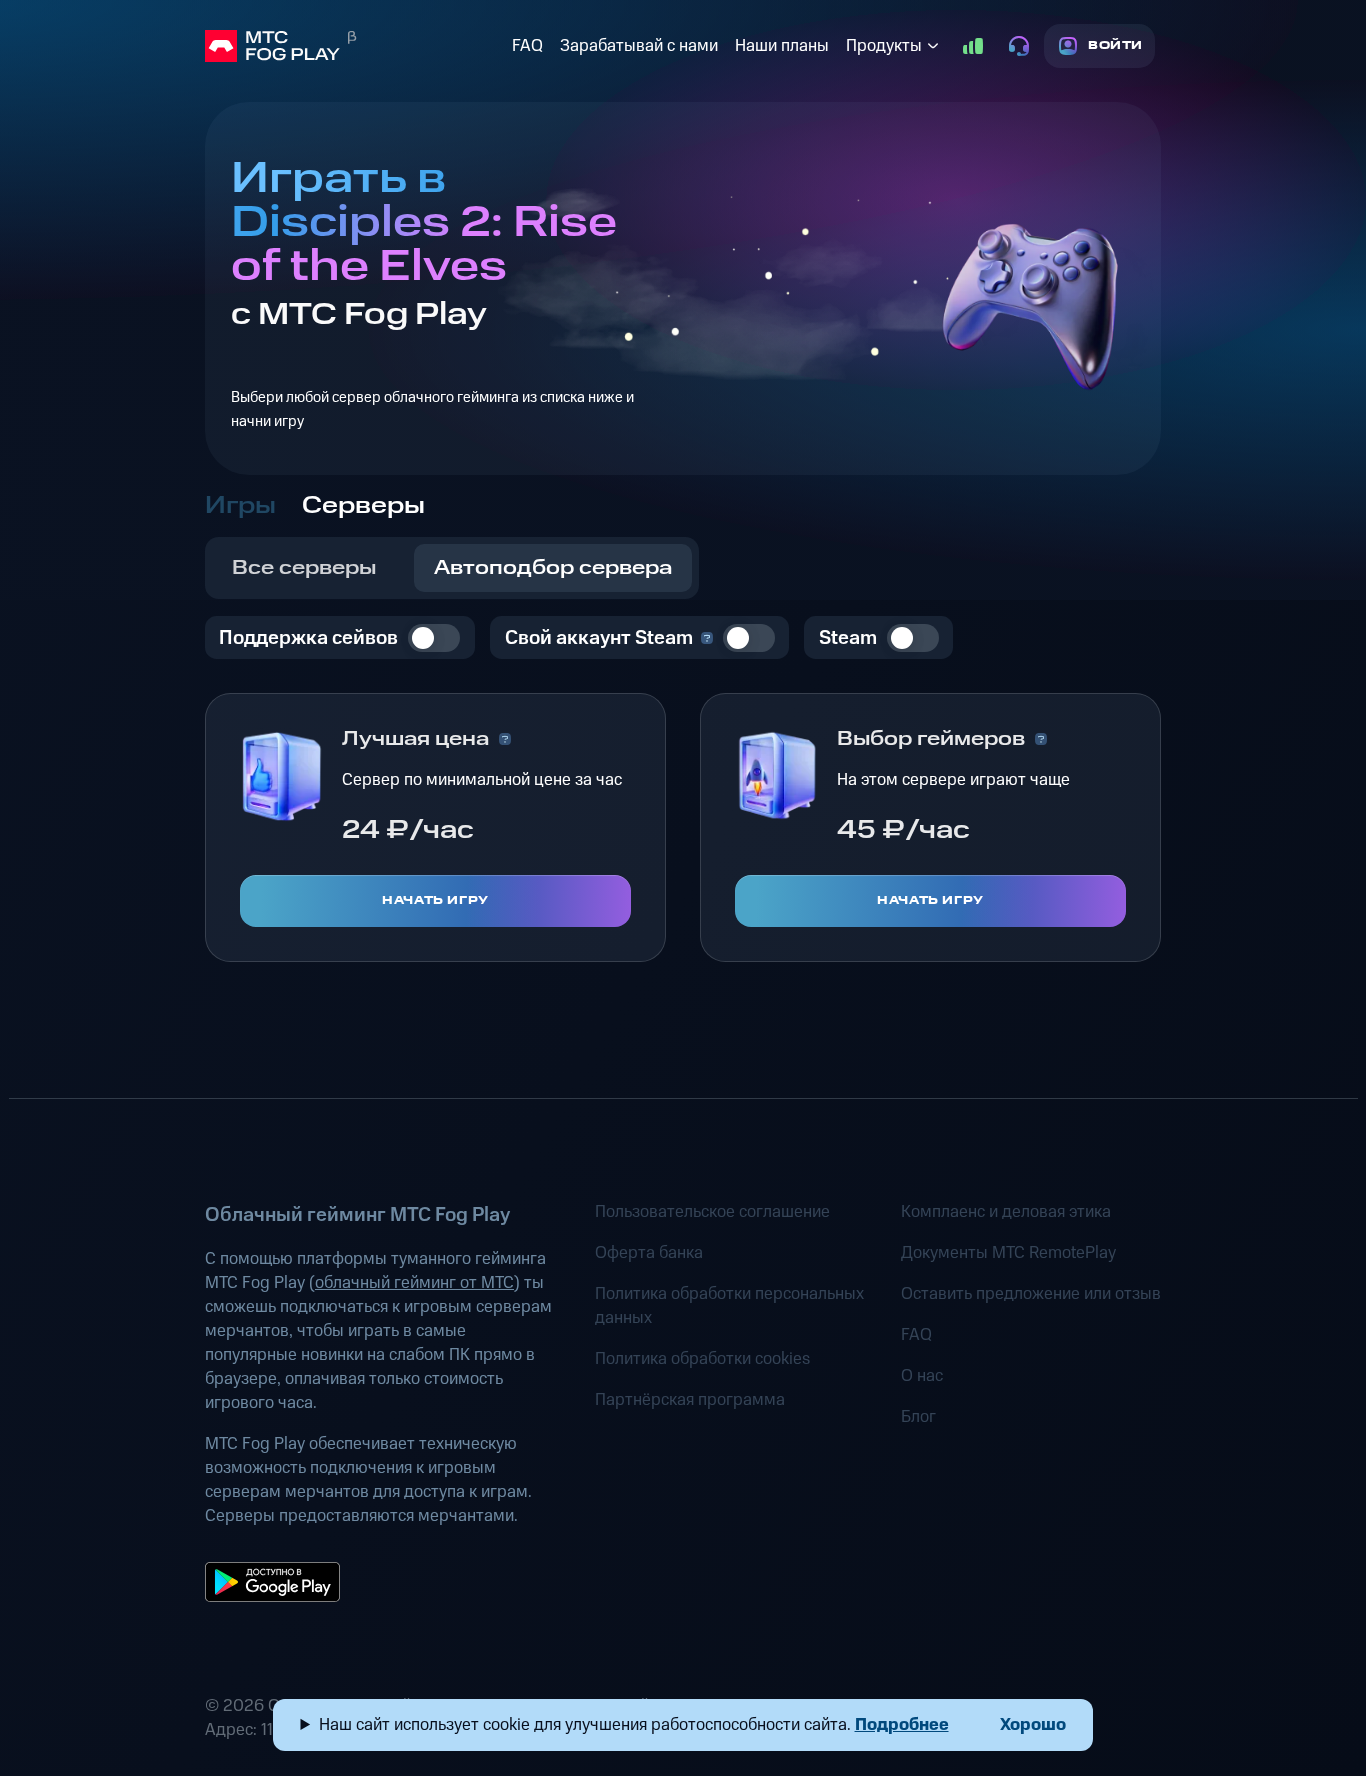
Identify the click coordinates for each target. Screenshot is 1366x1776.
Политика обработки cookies (702, 1359)
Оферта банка (649, 1253)
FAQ (527, 46)
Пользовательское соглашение (712, 1212)
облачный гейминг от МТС (414, 1283)
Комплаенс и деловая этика (1006, 1212)
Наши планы (782, 46)
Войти (1115, 45)
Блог (918, 1417)
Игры (240, 506)
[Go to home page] (354, 46)
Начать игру (435, 900)
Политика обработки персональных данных (729, 1306)
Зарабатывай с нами (639, 46)
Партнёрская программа (690, 1400)
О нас (922, 1376)
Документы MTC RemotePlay (1008, 1253)
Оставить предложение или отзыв (1031, 1294)
